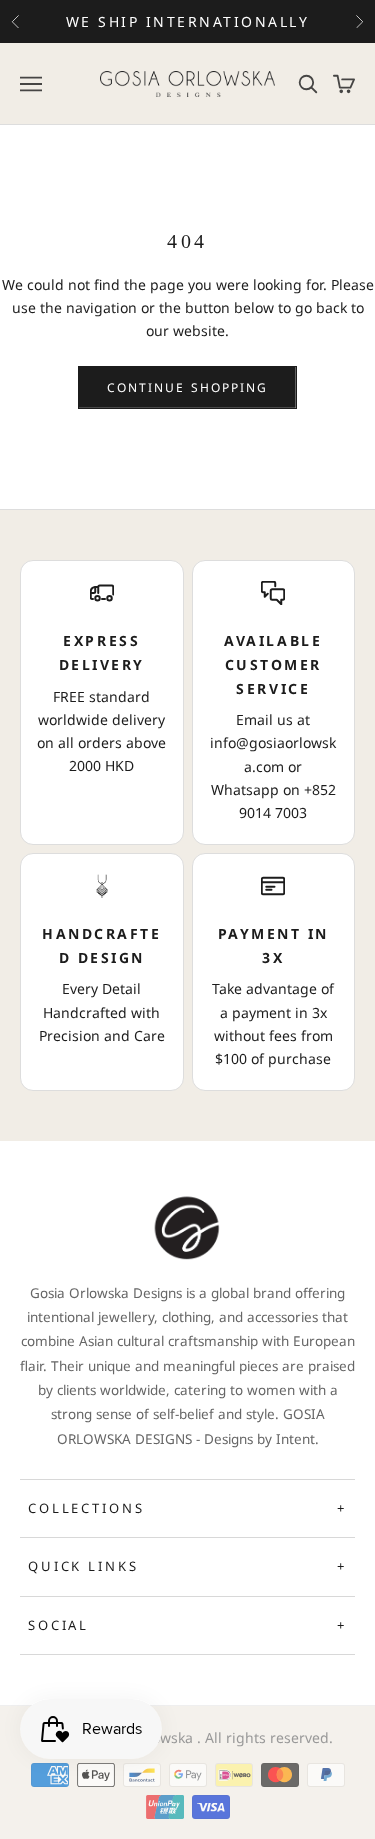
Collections (187, 1508)
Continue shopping (187, 387)
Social (187, 1625)
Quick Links (187, 1566)
